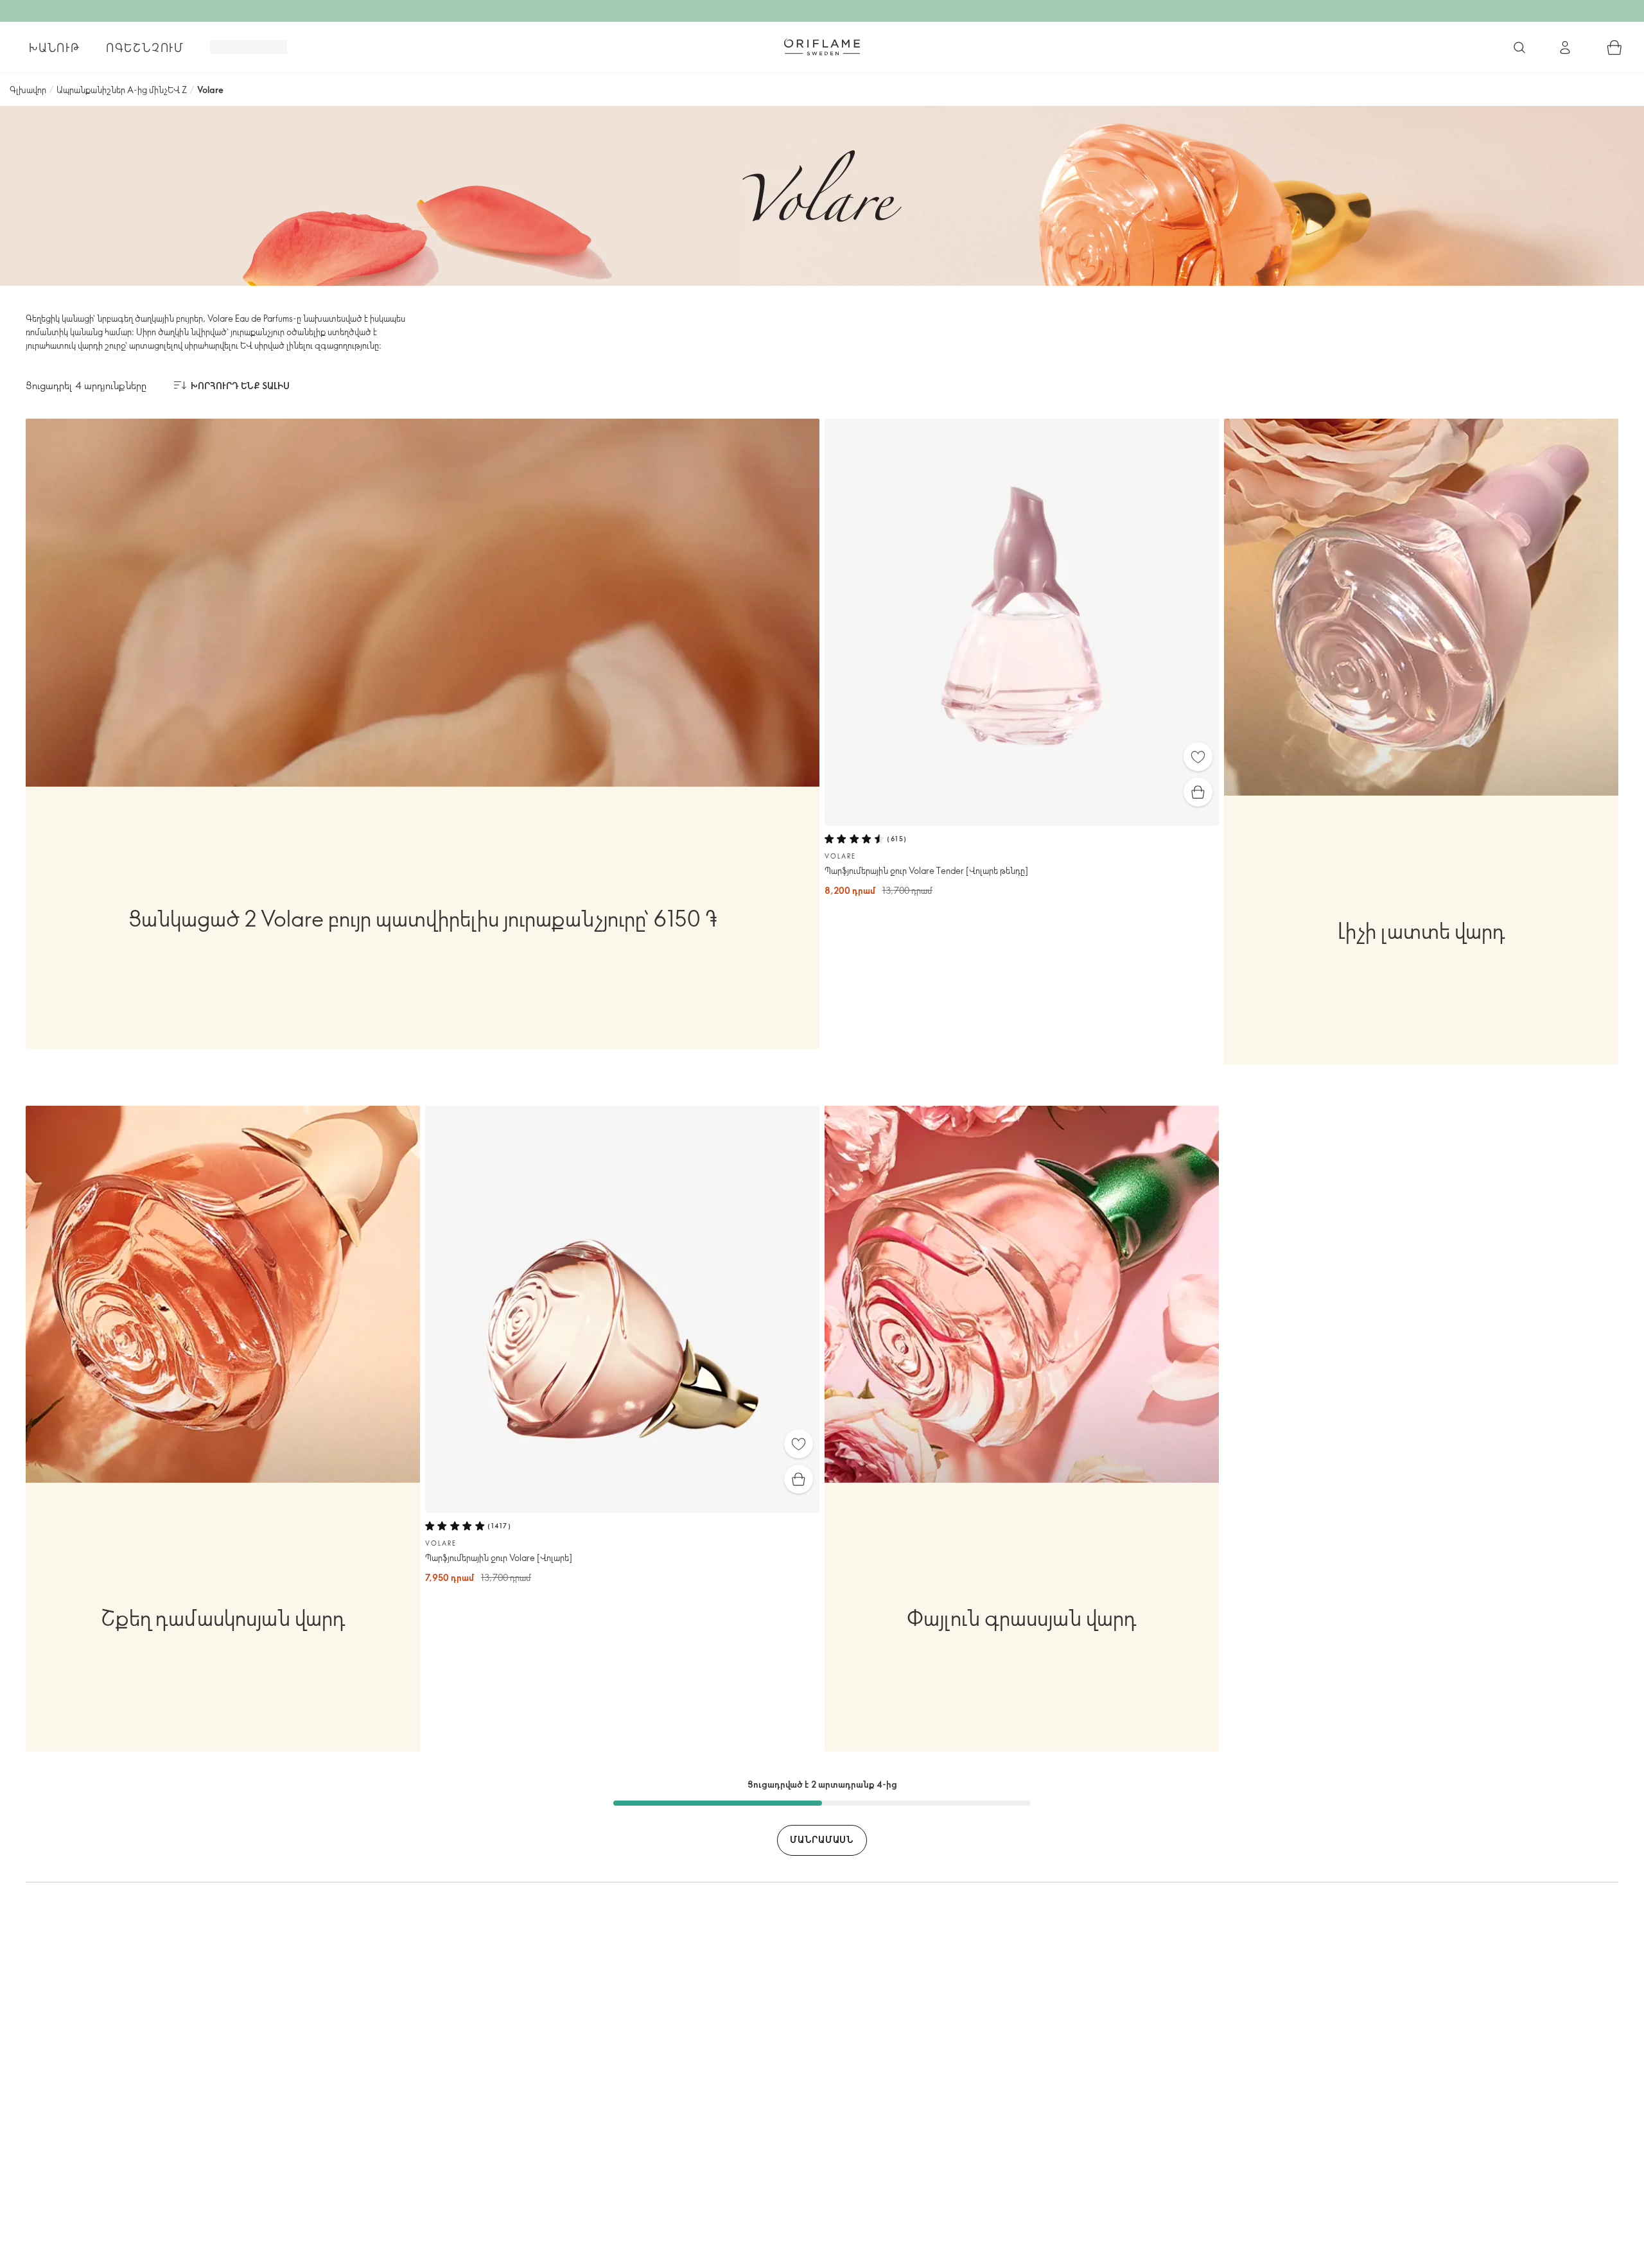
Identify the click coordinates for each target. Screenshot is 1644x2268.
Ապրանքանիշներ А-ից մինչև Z (122, 90)
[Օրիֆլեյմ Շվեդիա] (822, 47)
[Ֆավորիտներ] (1198, 757)
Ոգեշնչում (145, 48)
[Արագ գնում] (1198, 792)
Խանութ (55, 48)
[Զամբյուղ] (1614, 48)
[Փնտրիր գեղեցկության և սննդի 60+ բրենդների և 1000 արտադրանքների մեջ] (1519, 48)
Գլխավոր (28, 90)
